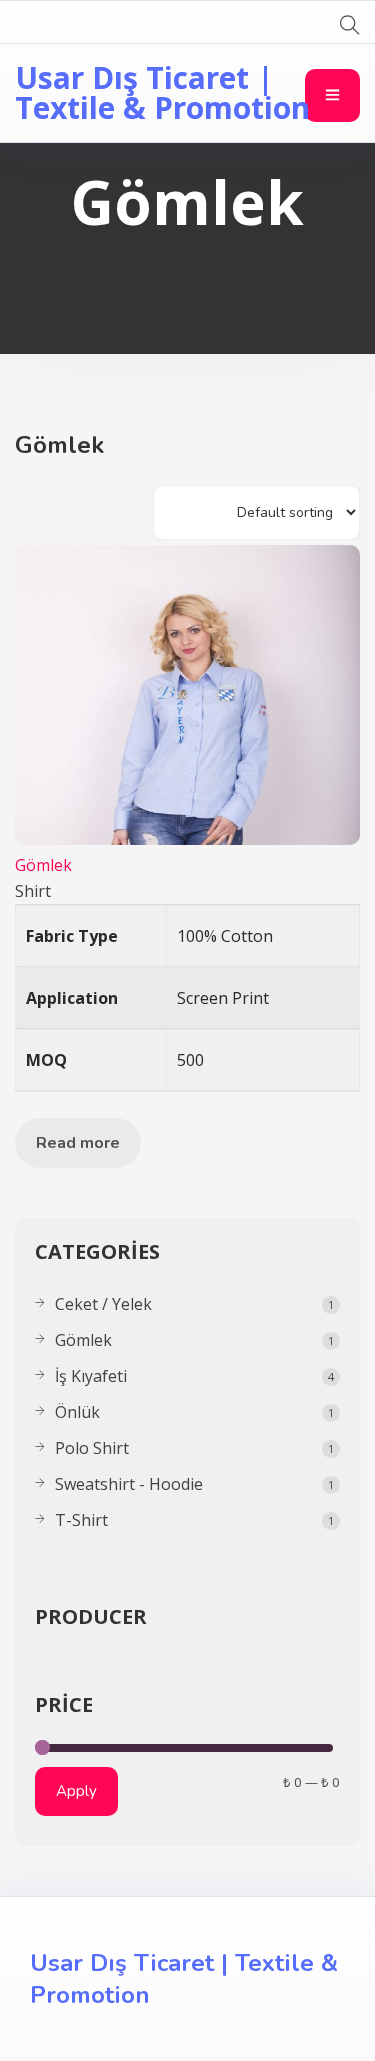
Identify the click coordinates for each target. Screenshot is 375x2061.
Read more (78, 1143)
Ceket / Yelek (103, 1304)
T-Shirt (81, 1520)
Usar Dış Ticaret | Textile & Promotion (162, 92)
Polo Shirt (92, 1448)
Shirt (33, 891)
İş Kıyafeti (91, 1376)
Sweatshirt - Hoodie (129, 1484)
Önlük (77, 1412)
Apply (76, 1791)
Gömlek (43, 865)
